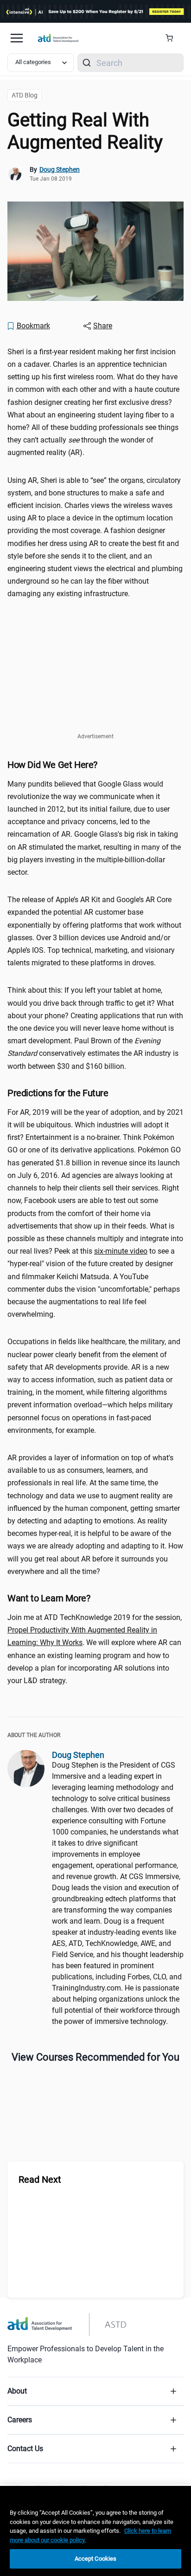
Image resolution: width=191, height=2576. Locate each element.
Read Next (40, 2179)
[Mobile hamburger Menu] (17, 38)
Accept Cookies (96, 2559)
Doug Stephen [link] (60, 169)
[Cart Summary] (173, 38)
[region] (95, 2531)
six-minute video (121, 1251)
